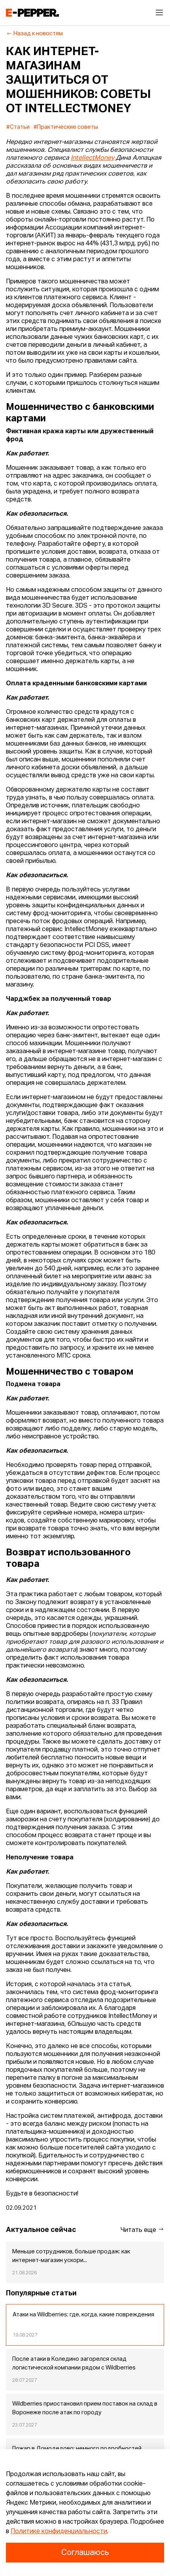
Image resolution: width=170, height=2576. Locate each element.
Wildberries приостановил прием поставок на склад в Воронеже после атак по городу (85, 2408)
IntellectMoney (93, 158)
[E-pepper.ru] (32, 13)
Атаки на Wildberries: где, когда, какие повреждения (83, 2315)
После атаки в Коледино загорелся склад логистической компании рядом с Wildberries (74, 2364)
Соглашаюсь (85, 2553)
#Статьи (18, 127)
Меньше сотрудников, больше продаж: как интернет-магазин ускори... (71, 2256)
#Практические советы (66, 127)
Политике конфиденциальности (59, 2532)
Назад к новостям (38, 34)
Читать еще (139, 2230)
